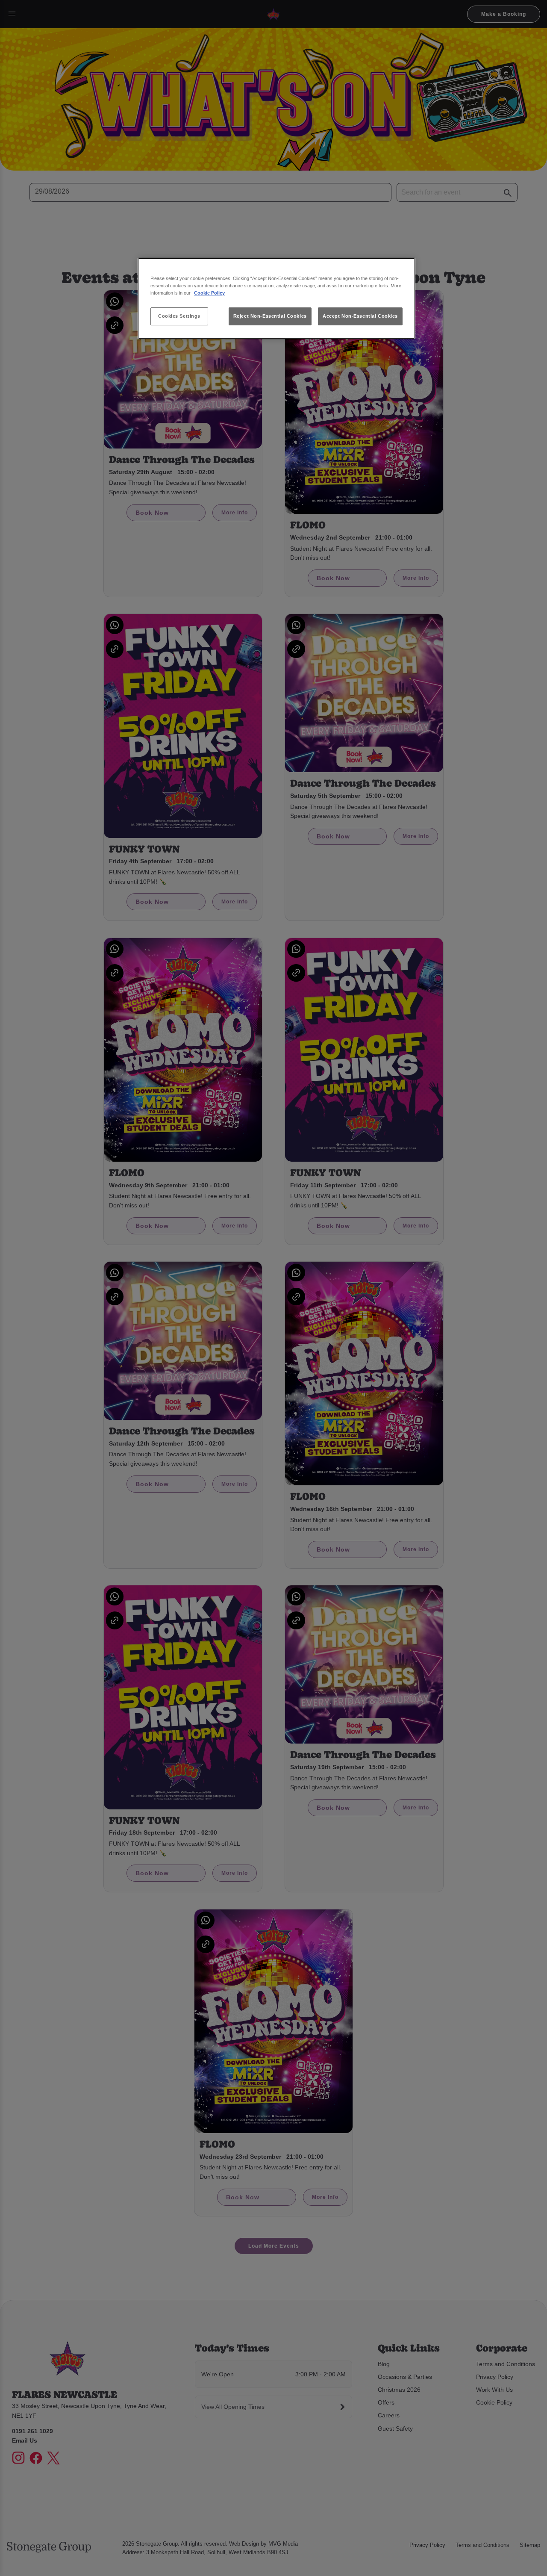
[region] (276, 299)
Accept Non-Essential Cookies (360, 316)
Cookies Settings (179, 316)
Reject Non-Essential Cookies (270, 316)
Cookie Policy (209, 293)
